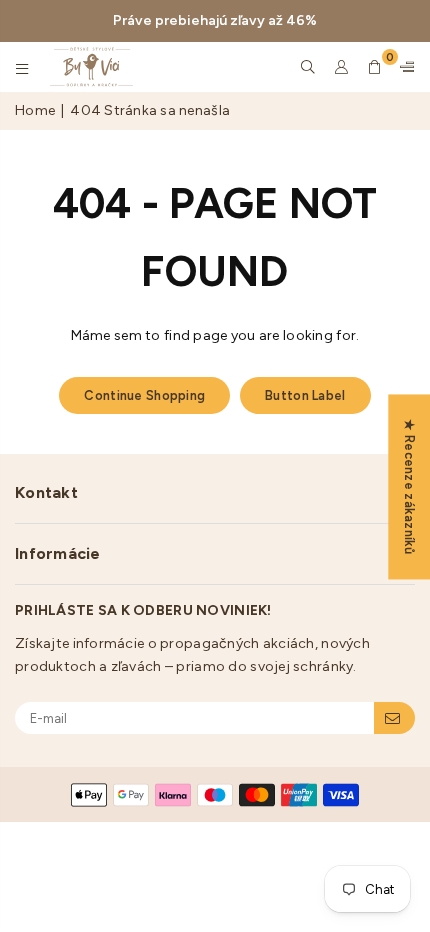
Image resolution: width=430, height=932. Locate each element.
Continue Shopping (144, 395)
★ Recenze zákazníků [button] (409, 486)
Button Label (305, 395)
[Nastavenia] (403, 67)
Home (35, 110)
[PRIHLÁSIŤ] (394, 718)
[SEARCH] (308, 67)
